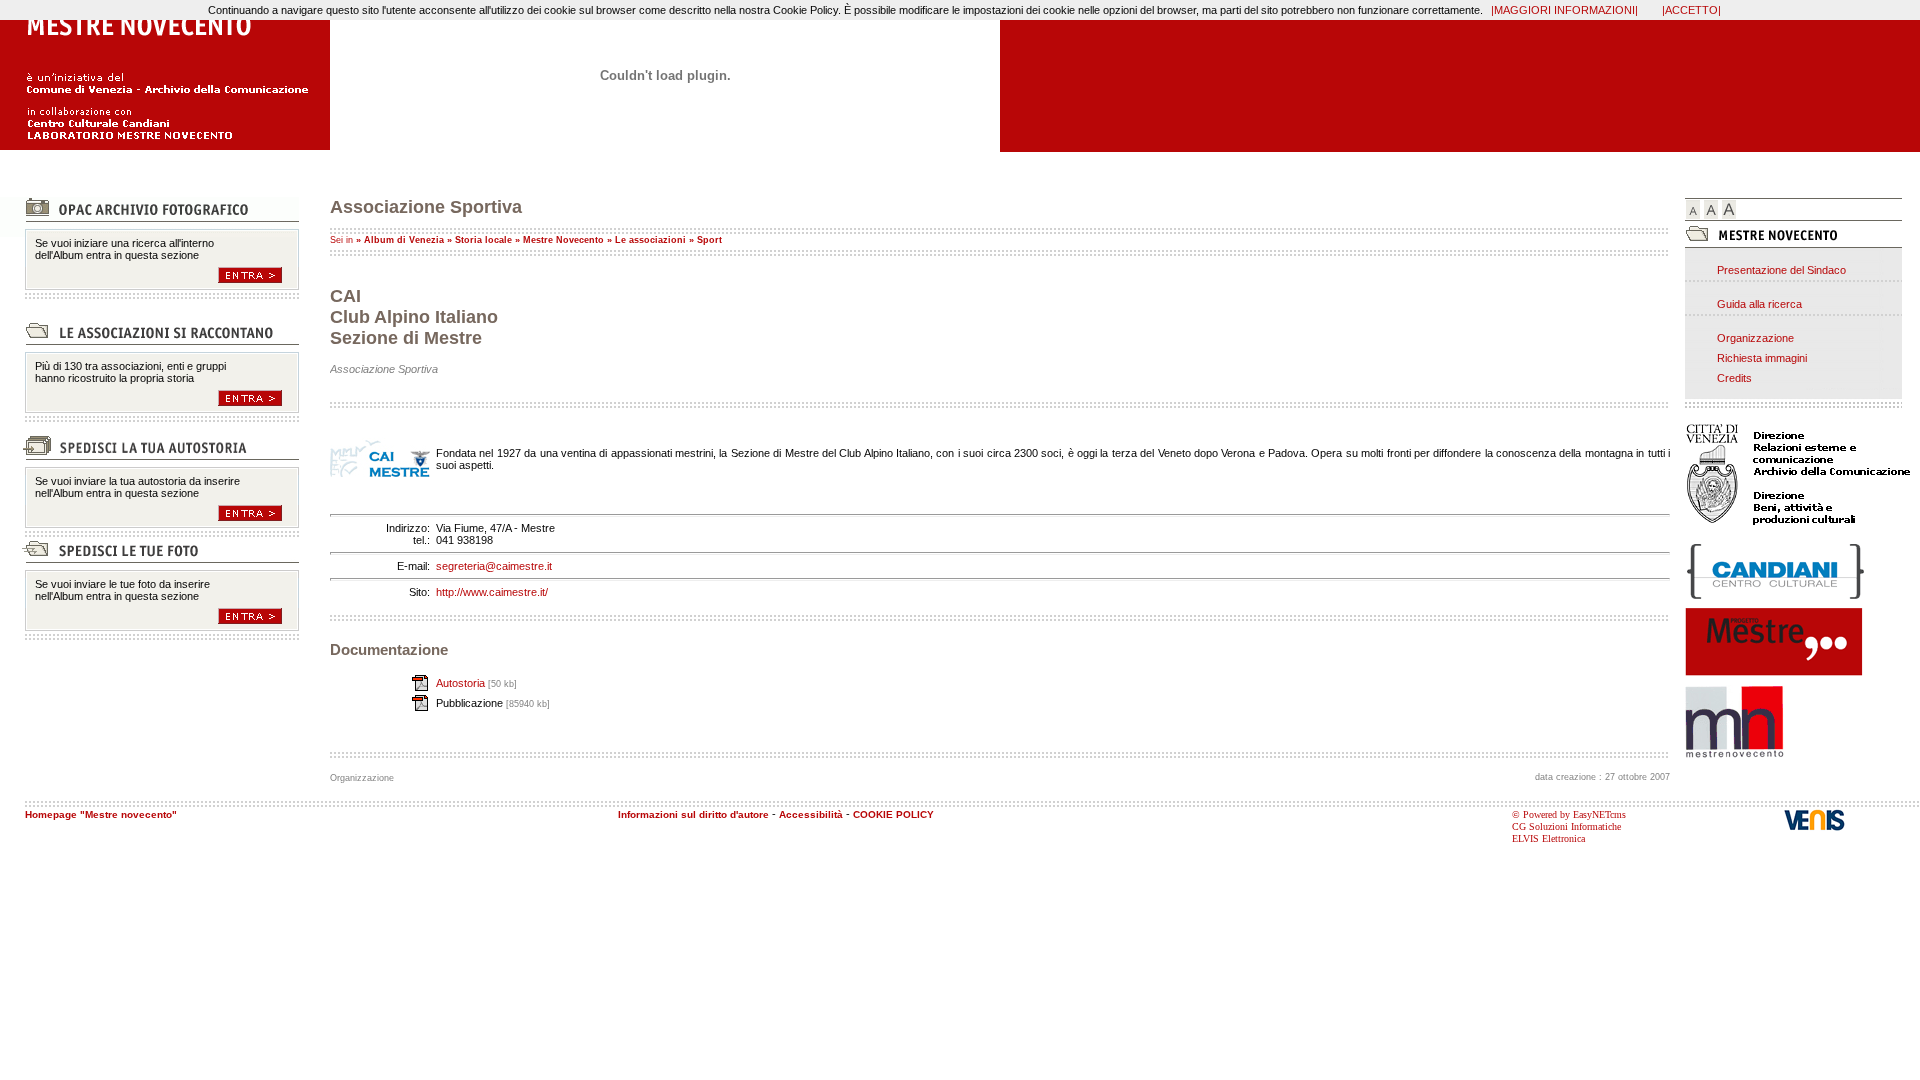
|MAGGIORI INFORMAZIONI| (1564, 10)
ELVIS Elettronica (1548, 838)
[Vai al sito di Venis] (1852, 819)
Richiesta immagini (1762, 358)
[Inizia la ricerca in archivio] (258, 275)
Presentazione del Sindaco (1781, 270)
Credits (1734, 378)
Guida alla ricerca (1759, 304)
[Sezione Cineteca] (258, 398)
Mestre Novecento (563, 240)
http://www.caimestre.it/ (492, 592)
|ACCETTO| (1691, 10)
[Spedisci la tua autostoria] (258, 513)
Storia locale (483, 240)
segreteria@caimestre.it (494, 566)
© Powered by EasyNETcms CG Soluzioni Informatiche (1569, 820)
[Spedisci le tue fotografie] (258, 616)
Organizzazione (1755, 338)
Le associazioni (650, 240)
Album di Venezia (404, 240)
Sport (709, 240)
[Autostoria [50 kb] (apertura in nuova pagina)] (380, 683)
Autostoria (462, 683)
